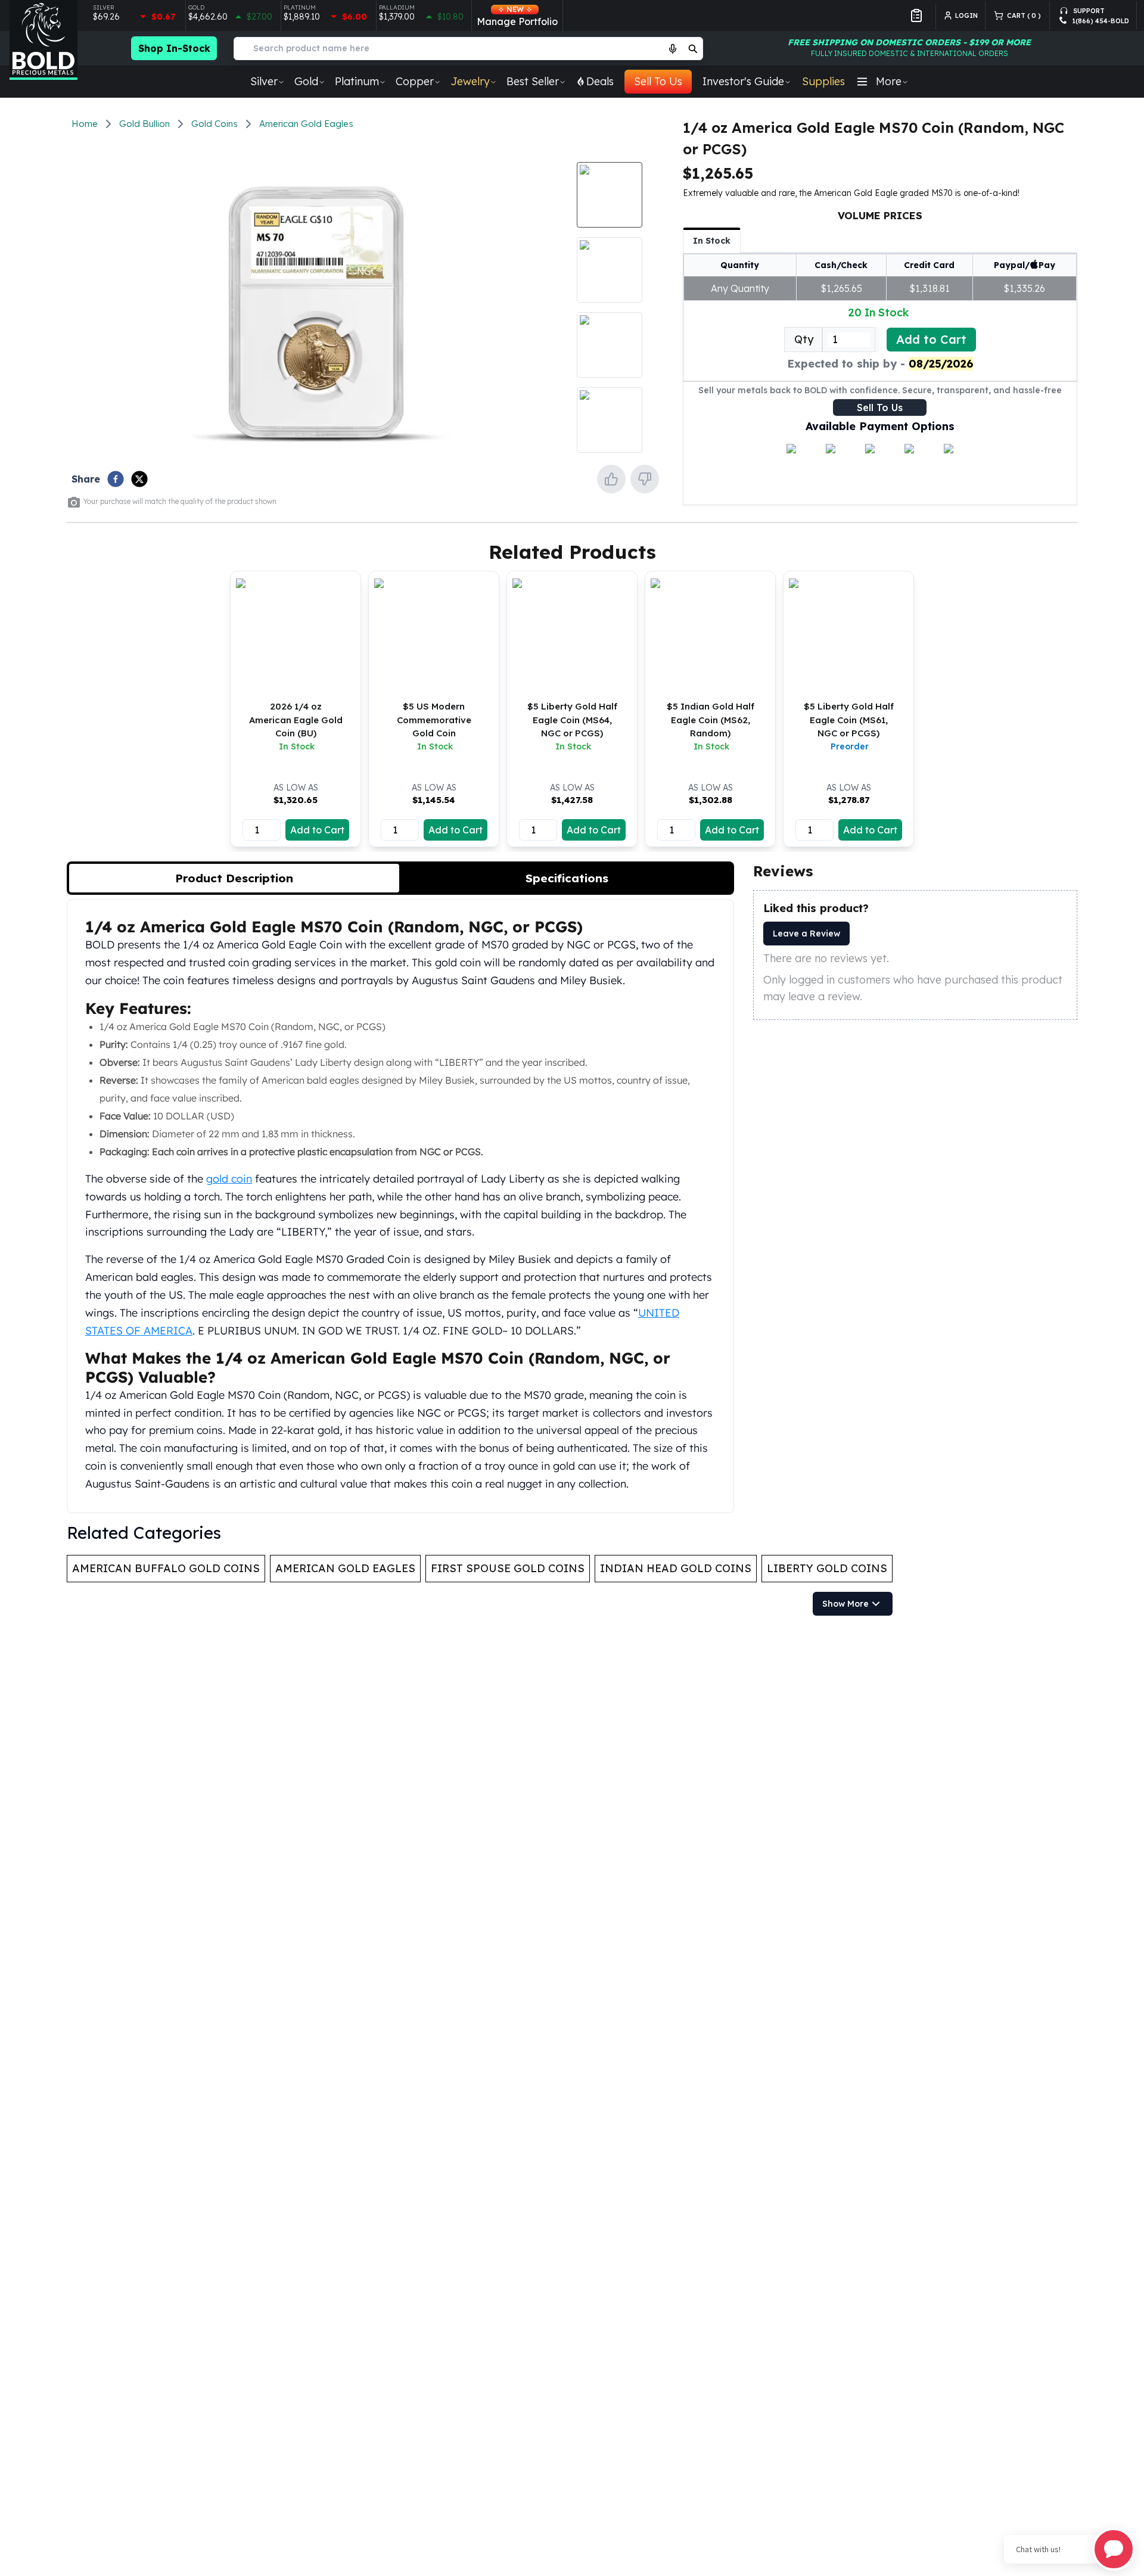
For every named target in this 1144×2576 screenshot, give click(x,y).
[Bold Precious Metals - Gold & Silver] (43, 40)
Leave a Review (806, 934)
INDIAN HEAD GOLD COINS (676, 1568)
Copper (415, 81)
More (889, 81)
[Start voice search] (673, 48)
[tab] (234, 878)
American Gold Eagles (306, 124)
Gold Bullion (144, 124)
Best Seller (533, 81)
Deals (600, 81)
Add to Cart (931, 339)
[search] (693, 48)
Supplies (823, 81)
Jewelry (470, 81)
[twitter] (139, 479)
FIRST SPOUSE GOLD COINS (508, 1568)
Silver (264, 81)
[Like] (611, 479)
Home (85, 124)
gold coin (229, 1178)
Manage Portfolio (517, 16)
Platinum (357, 81)
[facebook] (116, 479)
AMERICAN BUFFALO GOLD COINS (166, 1568)
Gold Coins (214, 124)
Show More (845, 1604)
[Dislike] (645, 479)
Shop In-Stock (174, 48)
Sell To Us (658, 81)
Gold (306, 81)
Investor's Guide (743, 81)
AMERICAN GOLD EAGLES (345, 1568)
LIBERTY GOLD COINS (827, 1568)
